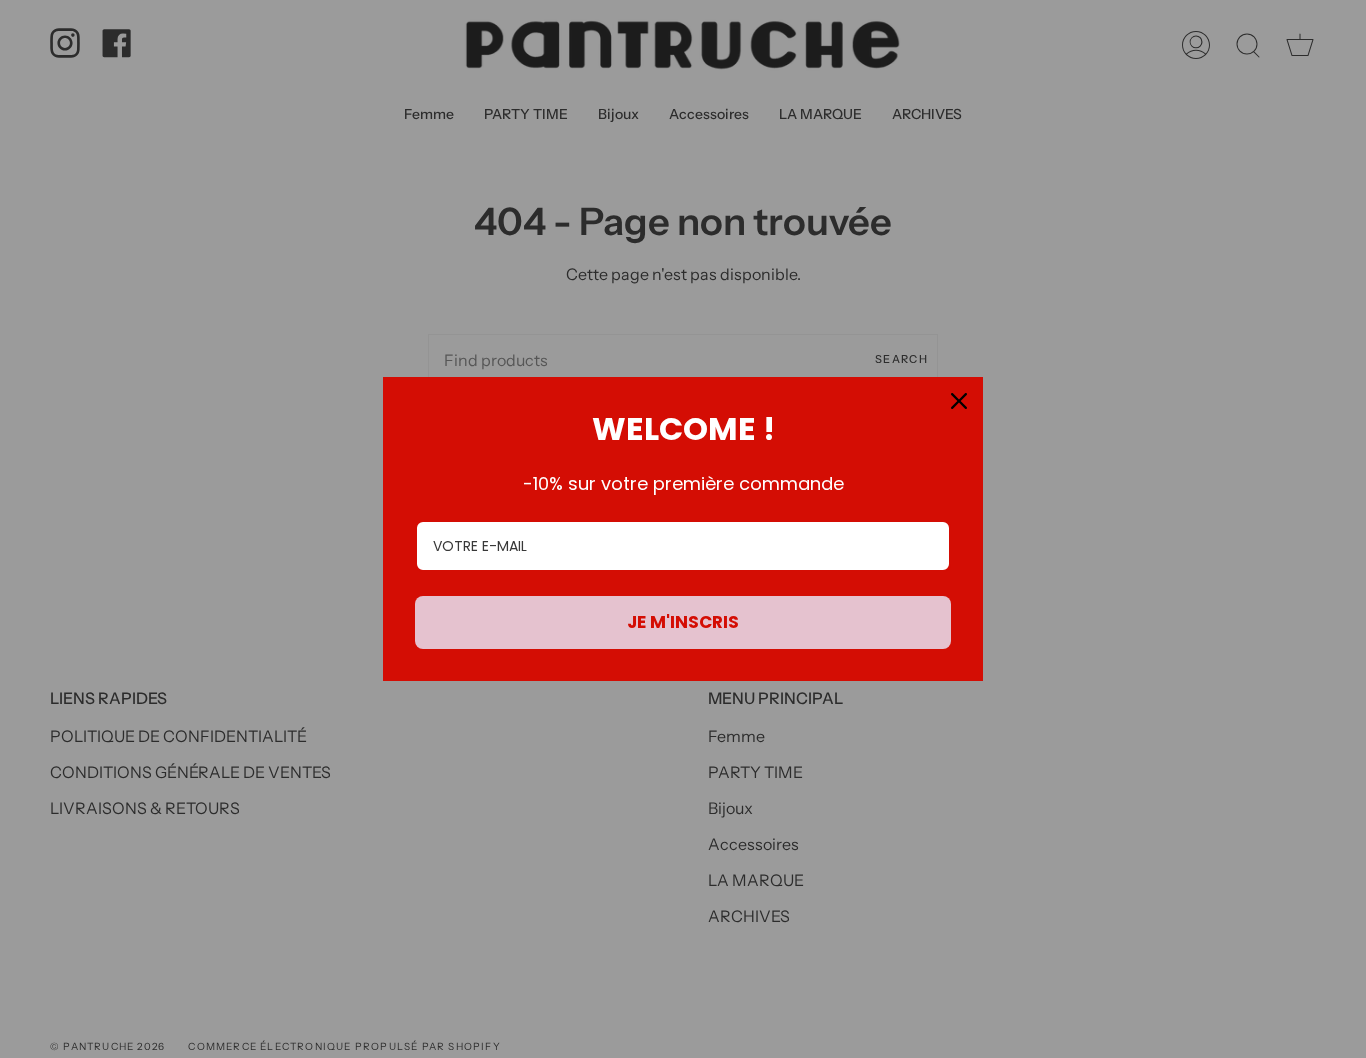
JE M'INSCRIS (683, 622)
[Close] (959, 401)
